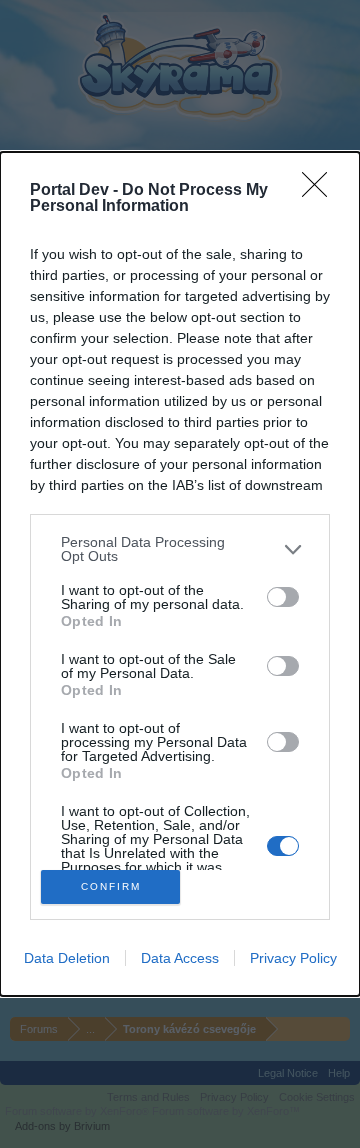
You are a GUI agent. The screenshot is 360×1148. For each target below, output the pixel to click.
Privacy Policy (293, 958)
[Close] (321, 191)
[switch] (283, 597)
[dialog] (180, 573)
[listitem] (180, 549)
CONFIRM (111, 886)
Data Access (180, 958)
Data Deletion (67, 958)
